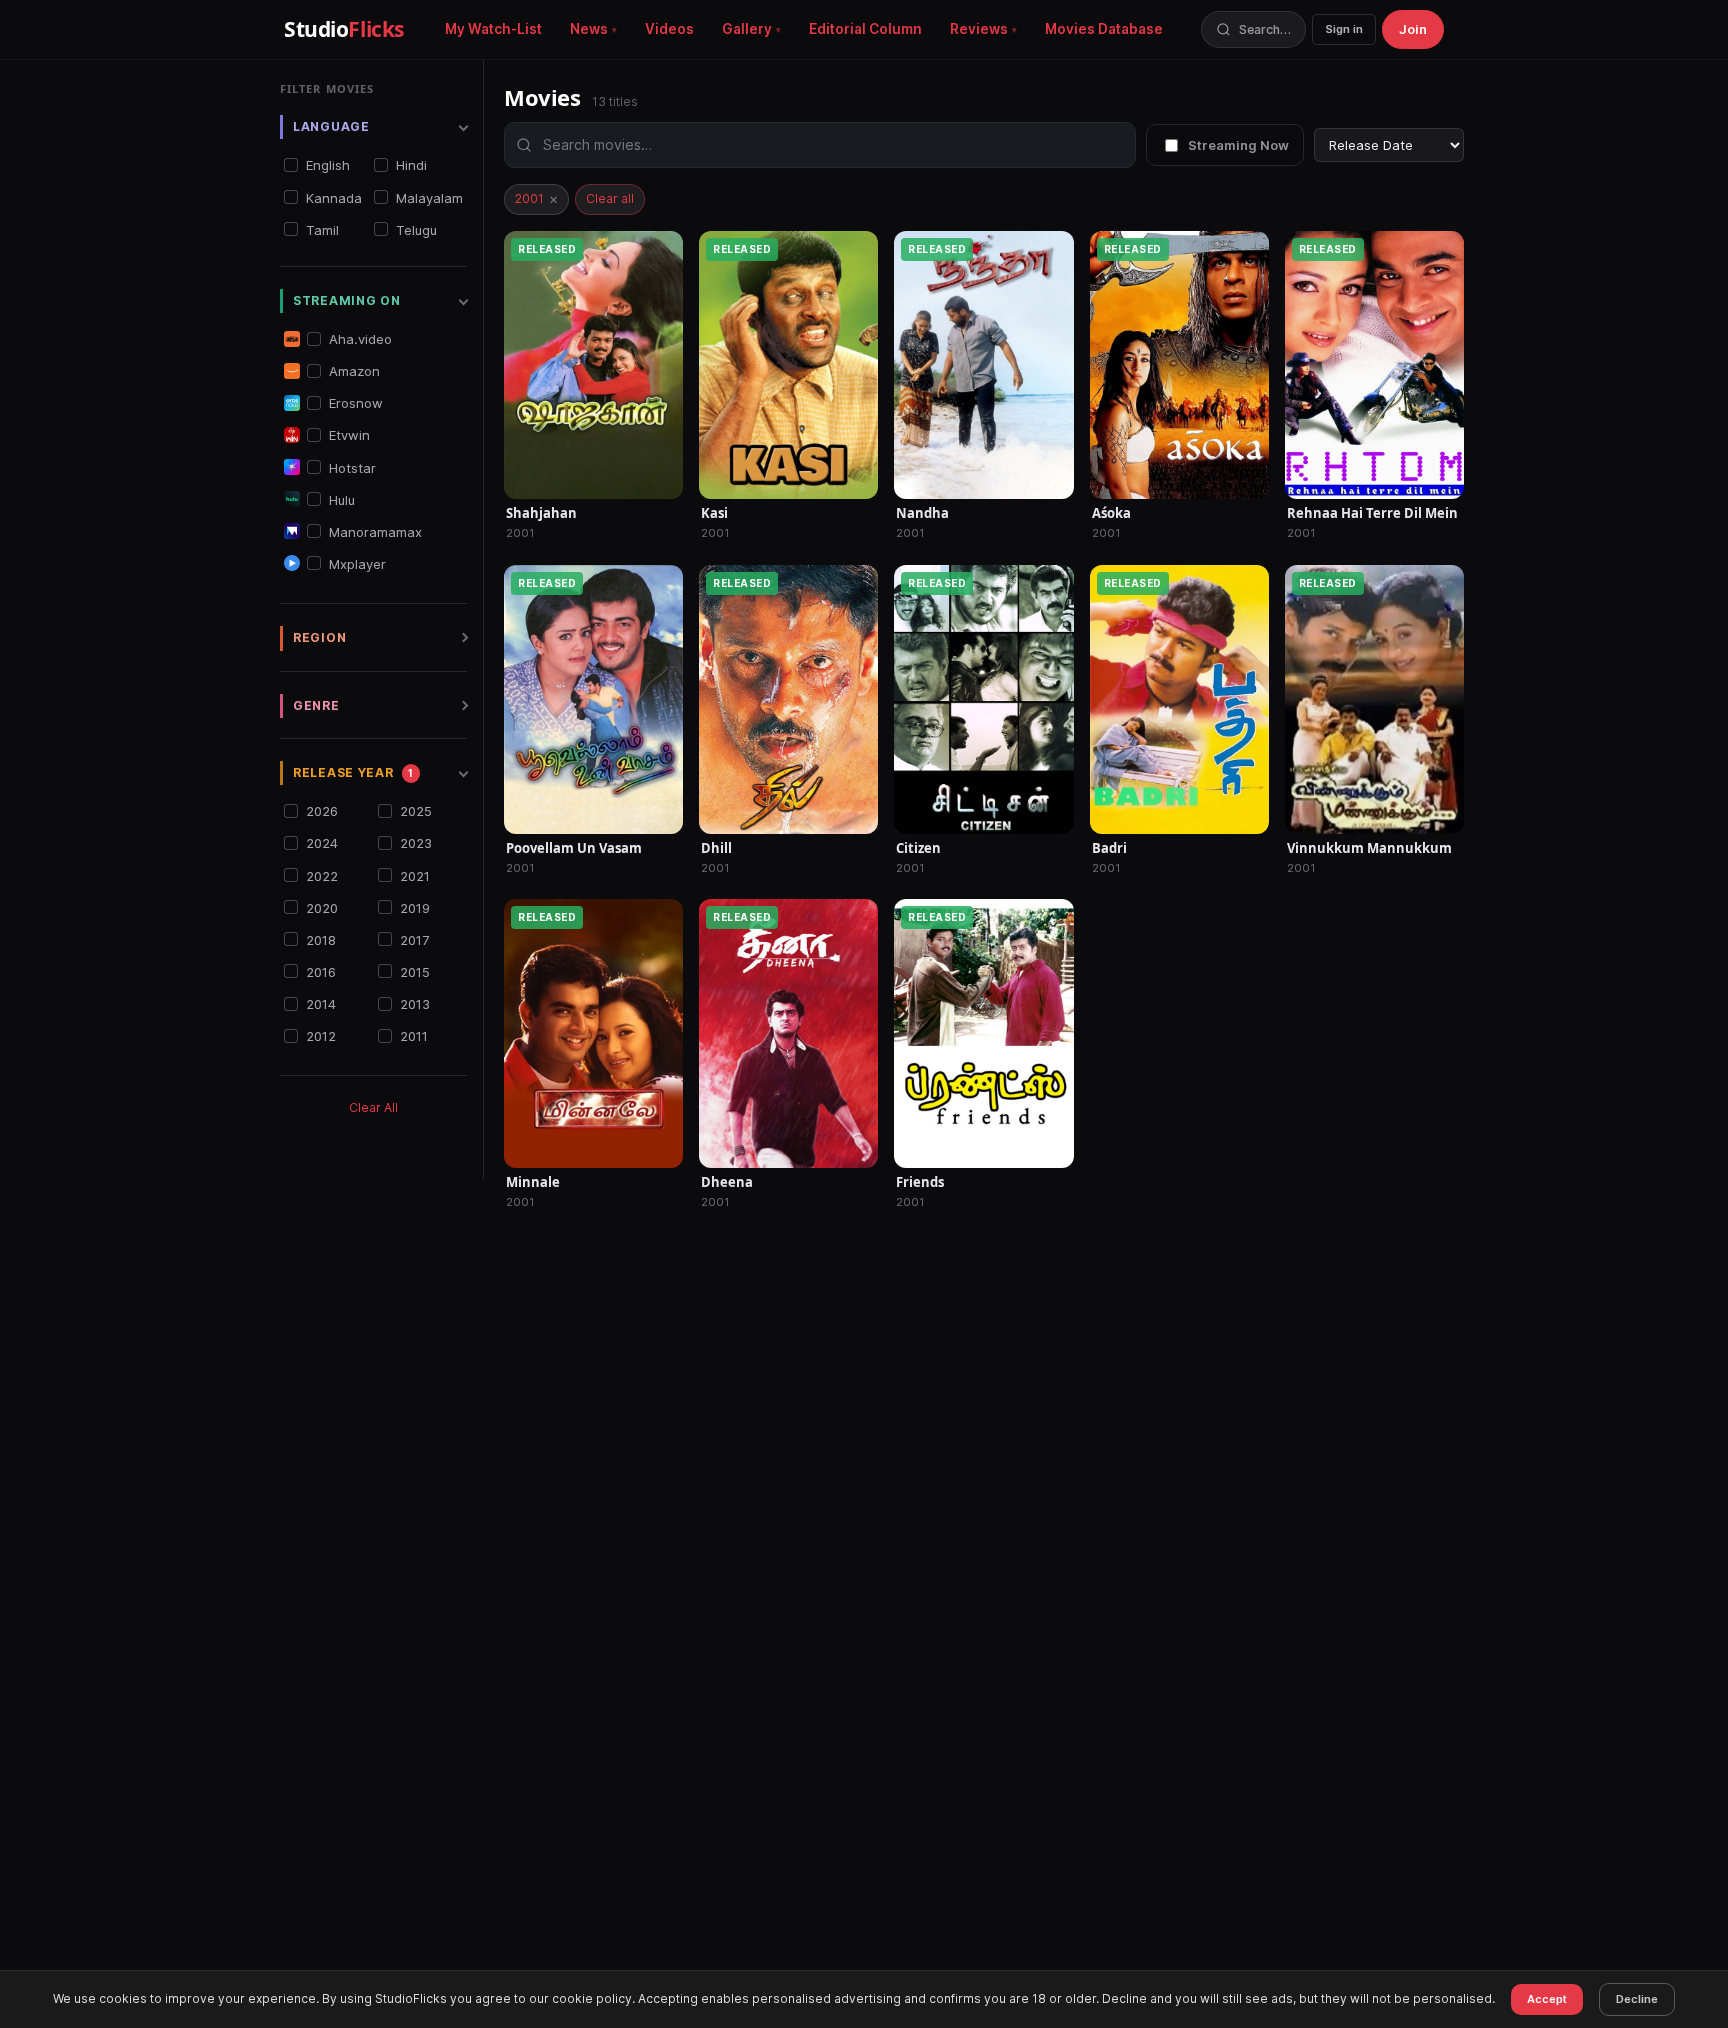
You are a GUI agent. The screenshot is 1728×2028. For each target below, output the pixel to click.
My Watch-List (493, 29)
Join (1413, 29)
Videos (669, 29)
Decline (1637, 1999)
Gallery (747, 29)
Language (331, 126)
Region (319, 637)
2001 (536, 198)
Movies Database (1104, 29)
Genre (316, 704)
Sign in (1344, 29)
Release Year (353, 772)
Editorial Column (865, 29)
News (589, 29)
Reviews (979, 29)
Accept (1547, 1999)
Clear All (373, 1107)
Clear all (610, 198)
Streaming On (347, 299)
